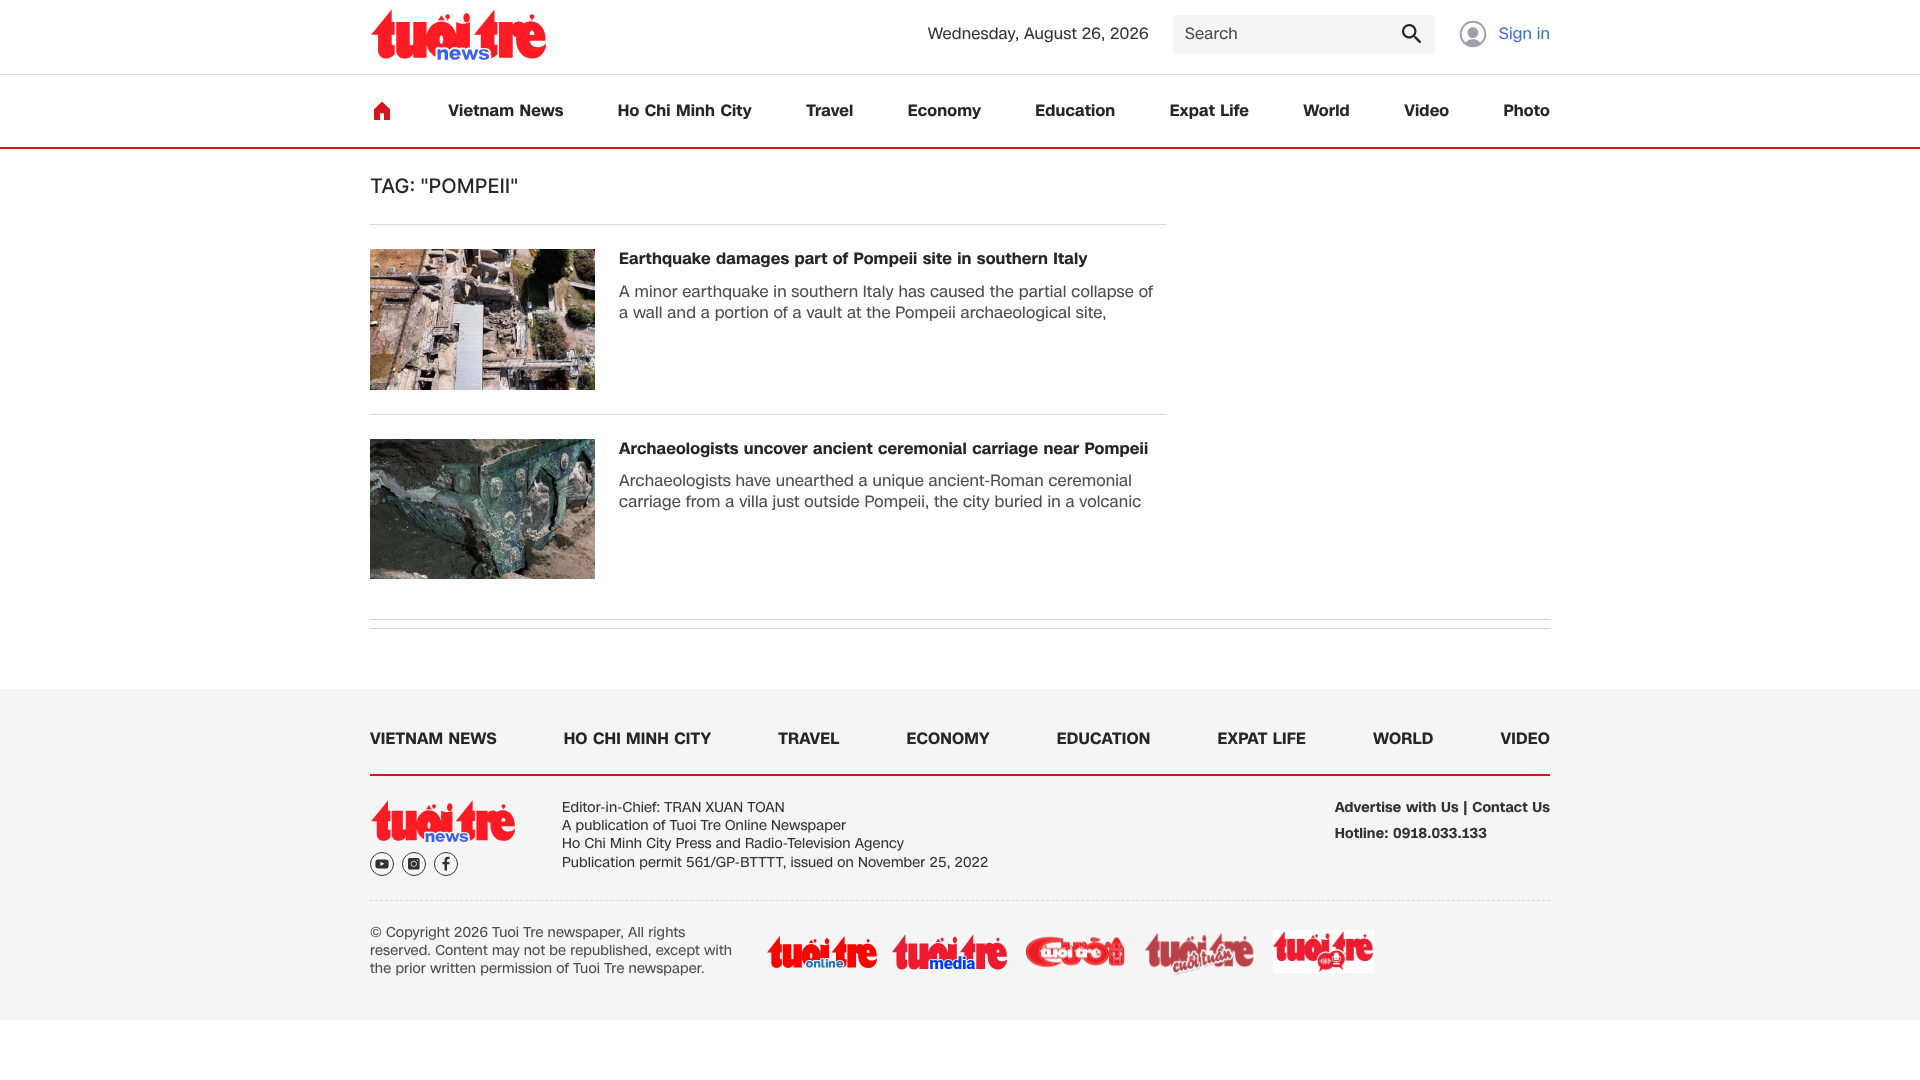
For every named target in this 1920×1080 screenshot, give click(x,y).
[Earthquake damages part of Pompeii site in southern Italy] (482, 319)
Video (1426, 111)
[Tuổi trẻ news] (458, 34)
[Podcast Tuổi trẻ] (1324, 952)
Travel (829, 111)
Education (1075, 111)
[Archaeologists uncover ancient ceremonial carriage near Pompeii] (482, 509)
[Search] (1411, 33)
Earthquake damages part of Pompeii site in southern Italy (853, 259)
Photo (1527, 111)
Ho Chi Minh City (685, 111)
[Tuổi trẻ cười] (1074, 952)
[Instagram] (414, 864)
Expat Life (1209, 111)
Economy (944, 111)
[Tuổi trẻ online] (822, 952)
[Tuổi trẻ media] (949, 952)
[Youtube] (382, 864)
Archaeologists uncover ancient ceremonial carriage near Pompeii (883, 449)
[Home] (382, 111)
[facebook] (446, 864)
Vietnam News (505, 111)
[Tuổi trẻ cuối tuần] (1200, 952)
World (1326, 111)
